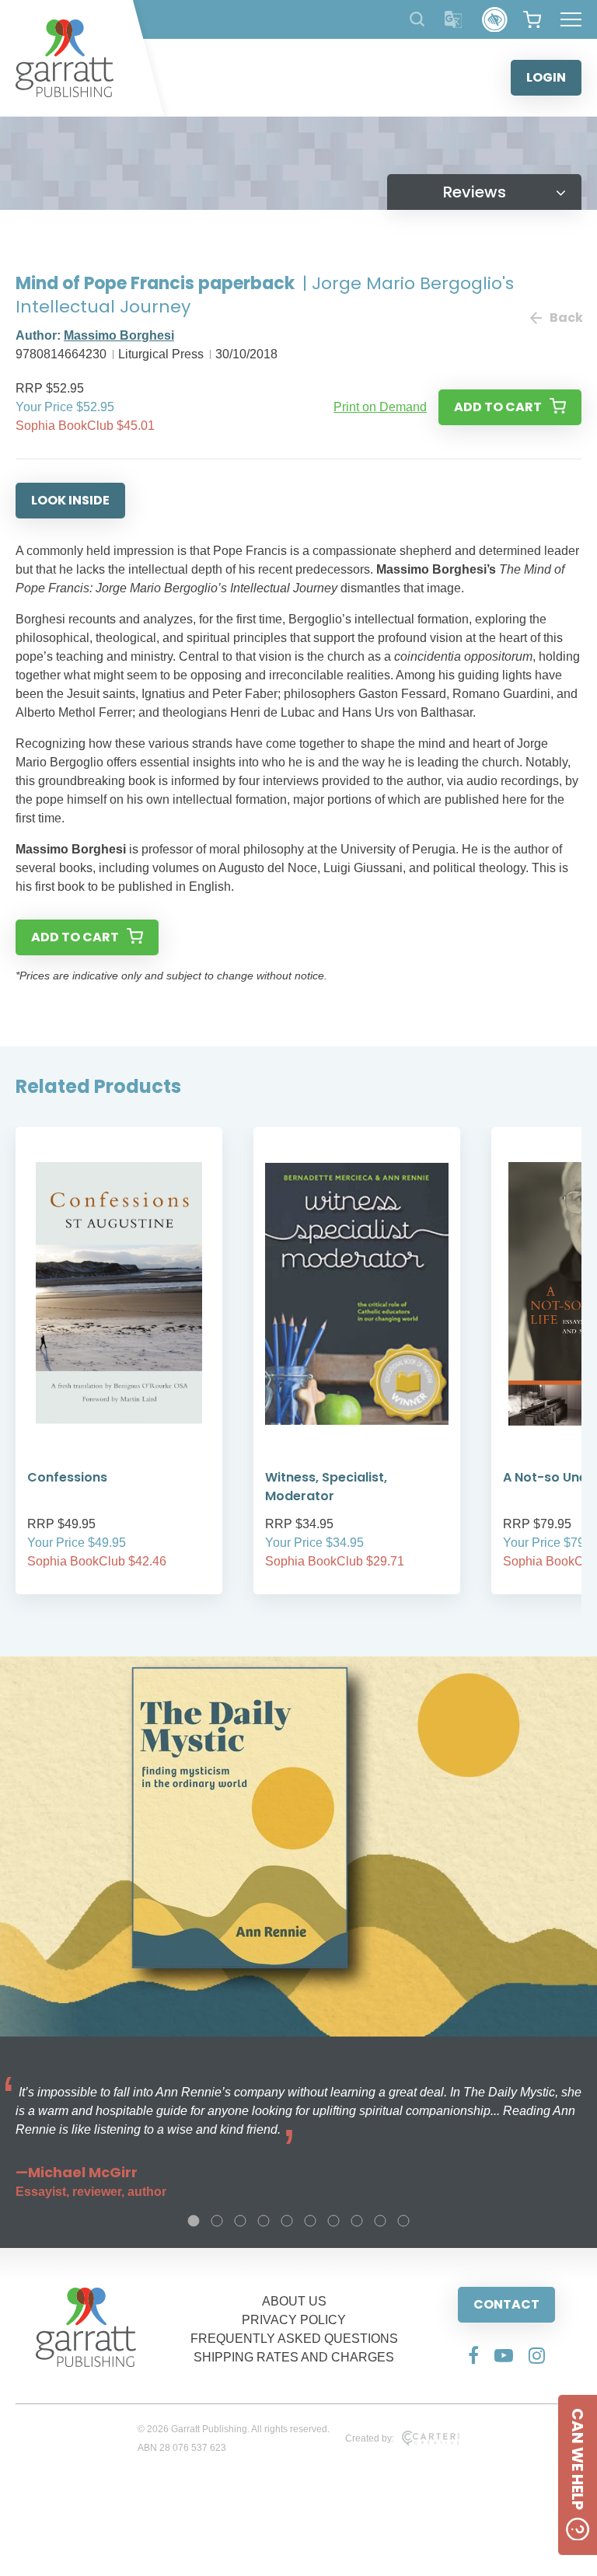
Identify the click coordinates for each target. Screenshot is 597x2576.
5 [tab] (287, 2221)
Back (566, 318)
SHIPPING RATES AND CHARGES (294, 2357)
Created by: (370, 2438)
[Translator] (454, 20)
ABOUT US (294, 2301)
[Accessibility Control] (495, 20)
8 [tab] (357, 2221)
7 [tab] (333, 2221)
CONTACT (506, 2304)
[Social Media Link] (473, 2355)
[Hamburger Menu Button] (571, 19)
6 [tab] (310, 2221)
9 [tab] (380, 2221)
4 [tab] (264, 2221)
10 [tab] (403, 2221)
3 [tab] (240, 2221)
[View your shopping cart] (532, 19)
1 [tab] (194, 2221)
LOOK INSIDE (70, 500)
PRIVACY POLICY (294, 2320)
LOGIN (546, 77)
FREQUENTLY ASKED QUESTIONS (294, 2339)
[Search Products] (417, 19)
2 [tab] (217, 2221)
